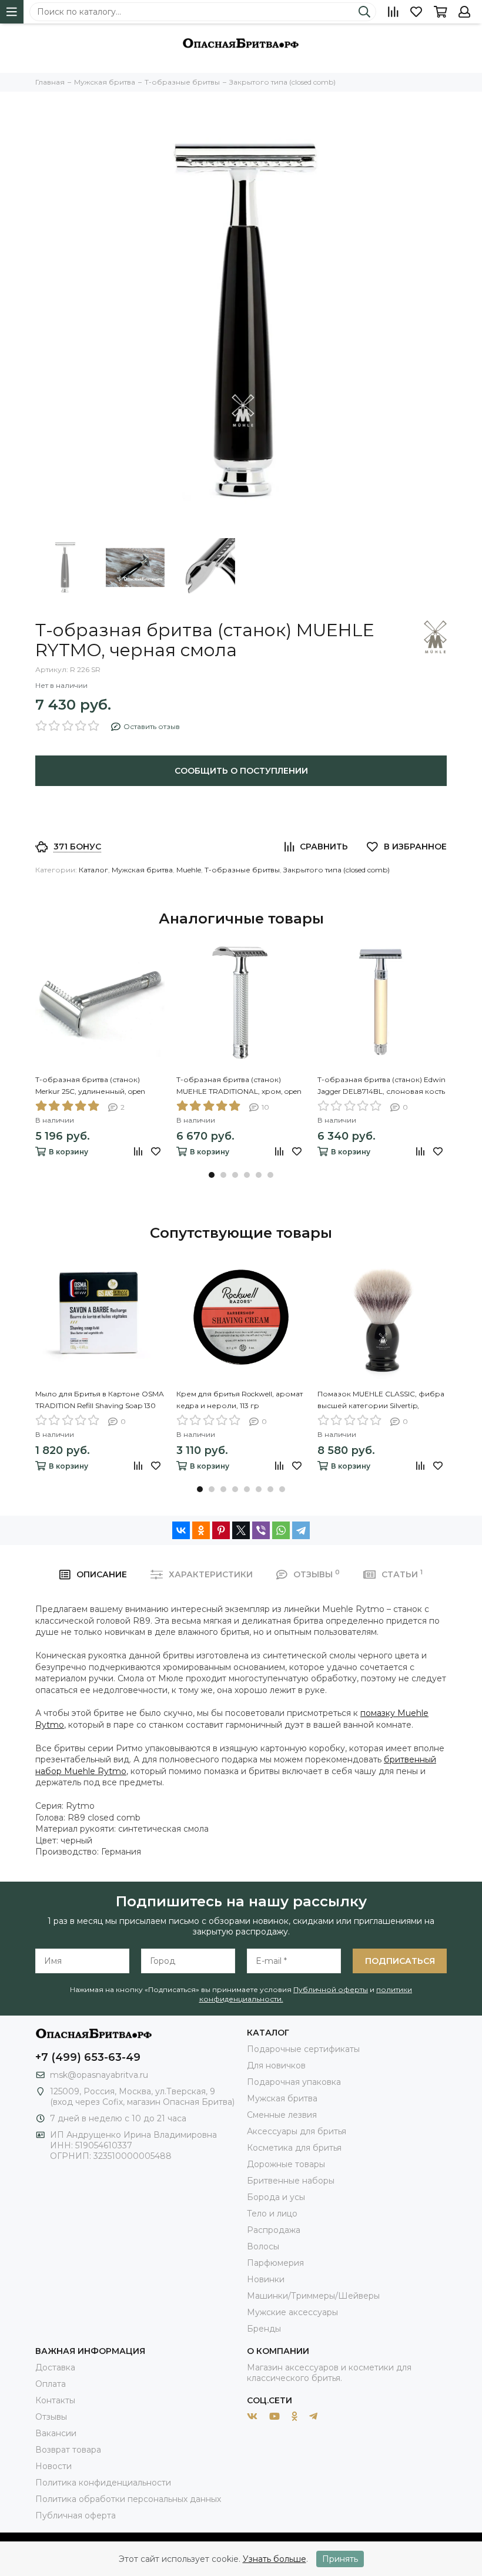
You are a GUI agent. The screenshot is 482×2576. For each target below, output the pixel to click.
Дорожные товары (286, 2164)
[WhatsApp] (281, 1530)
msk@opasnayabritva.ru (99, 2075)
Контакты (55, 2400)
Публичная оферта (76, 2515)
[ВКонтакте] (181, 1530)
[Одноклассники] (201, 1530)
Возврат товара (68, 2450)
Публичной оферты (331, 1989)
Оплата (51, 2384)
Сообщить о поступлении (241, 771)
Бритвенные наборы (291, 2181)
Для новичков (276, 2065)
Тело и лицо (272, 2214)
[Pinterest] (221, 1530)
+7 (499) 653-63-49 (88, 2057)
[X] (241, 1530)
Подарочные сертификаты (303, 2049)
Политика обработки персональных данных (128, 2499)
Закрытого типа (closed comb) (337, 870)
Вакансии (56, 2433)
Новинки (266, 2279)
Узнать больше (275, 2559)
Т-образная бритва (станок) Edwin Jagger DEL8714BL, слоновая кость (381, 1085)
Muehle (189, 870)
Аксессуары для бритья (297, 2131)
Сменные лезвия (282, 2115)
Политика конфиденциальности (103, 2483)
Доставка (55, 2367)
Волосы (263, 2246)
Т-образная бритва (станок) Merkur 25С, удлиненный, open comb (90, 1086)
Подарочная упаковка (294, 2082)
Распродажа (274, 2230)
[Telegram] (301, 1530)
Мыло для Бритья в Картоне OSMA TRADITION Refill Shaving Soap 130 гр (100, 1400)
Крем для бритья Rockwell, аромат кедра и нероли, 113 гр (240, 1400)
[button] (212, 1175)
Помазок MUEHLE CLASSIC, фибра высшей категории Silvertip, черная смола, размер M (381, 1400)
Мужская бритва (142, 870)
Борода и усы (276, 2197)
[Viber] (261, 1530)
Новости (53, 2466)
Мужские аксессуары (292, 2312)
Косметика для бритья (294, 2148)
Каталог (93, 870)
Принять (340, 2559)
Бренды (264, 2329)
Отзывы (51, 2417)
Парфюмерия (275, 2263)
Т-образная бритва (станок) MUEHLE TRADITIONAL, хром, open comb (239, 1086)
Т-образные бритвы (242, 870)
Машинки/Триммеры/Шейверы (313, 2296)
